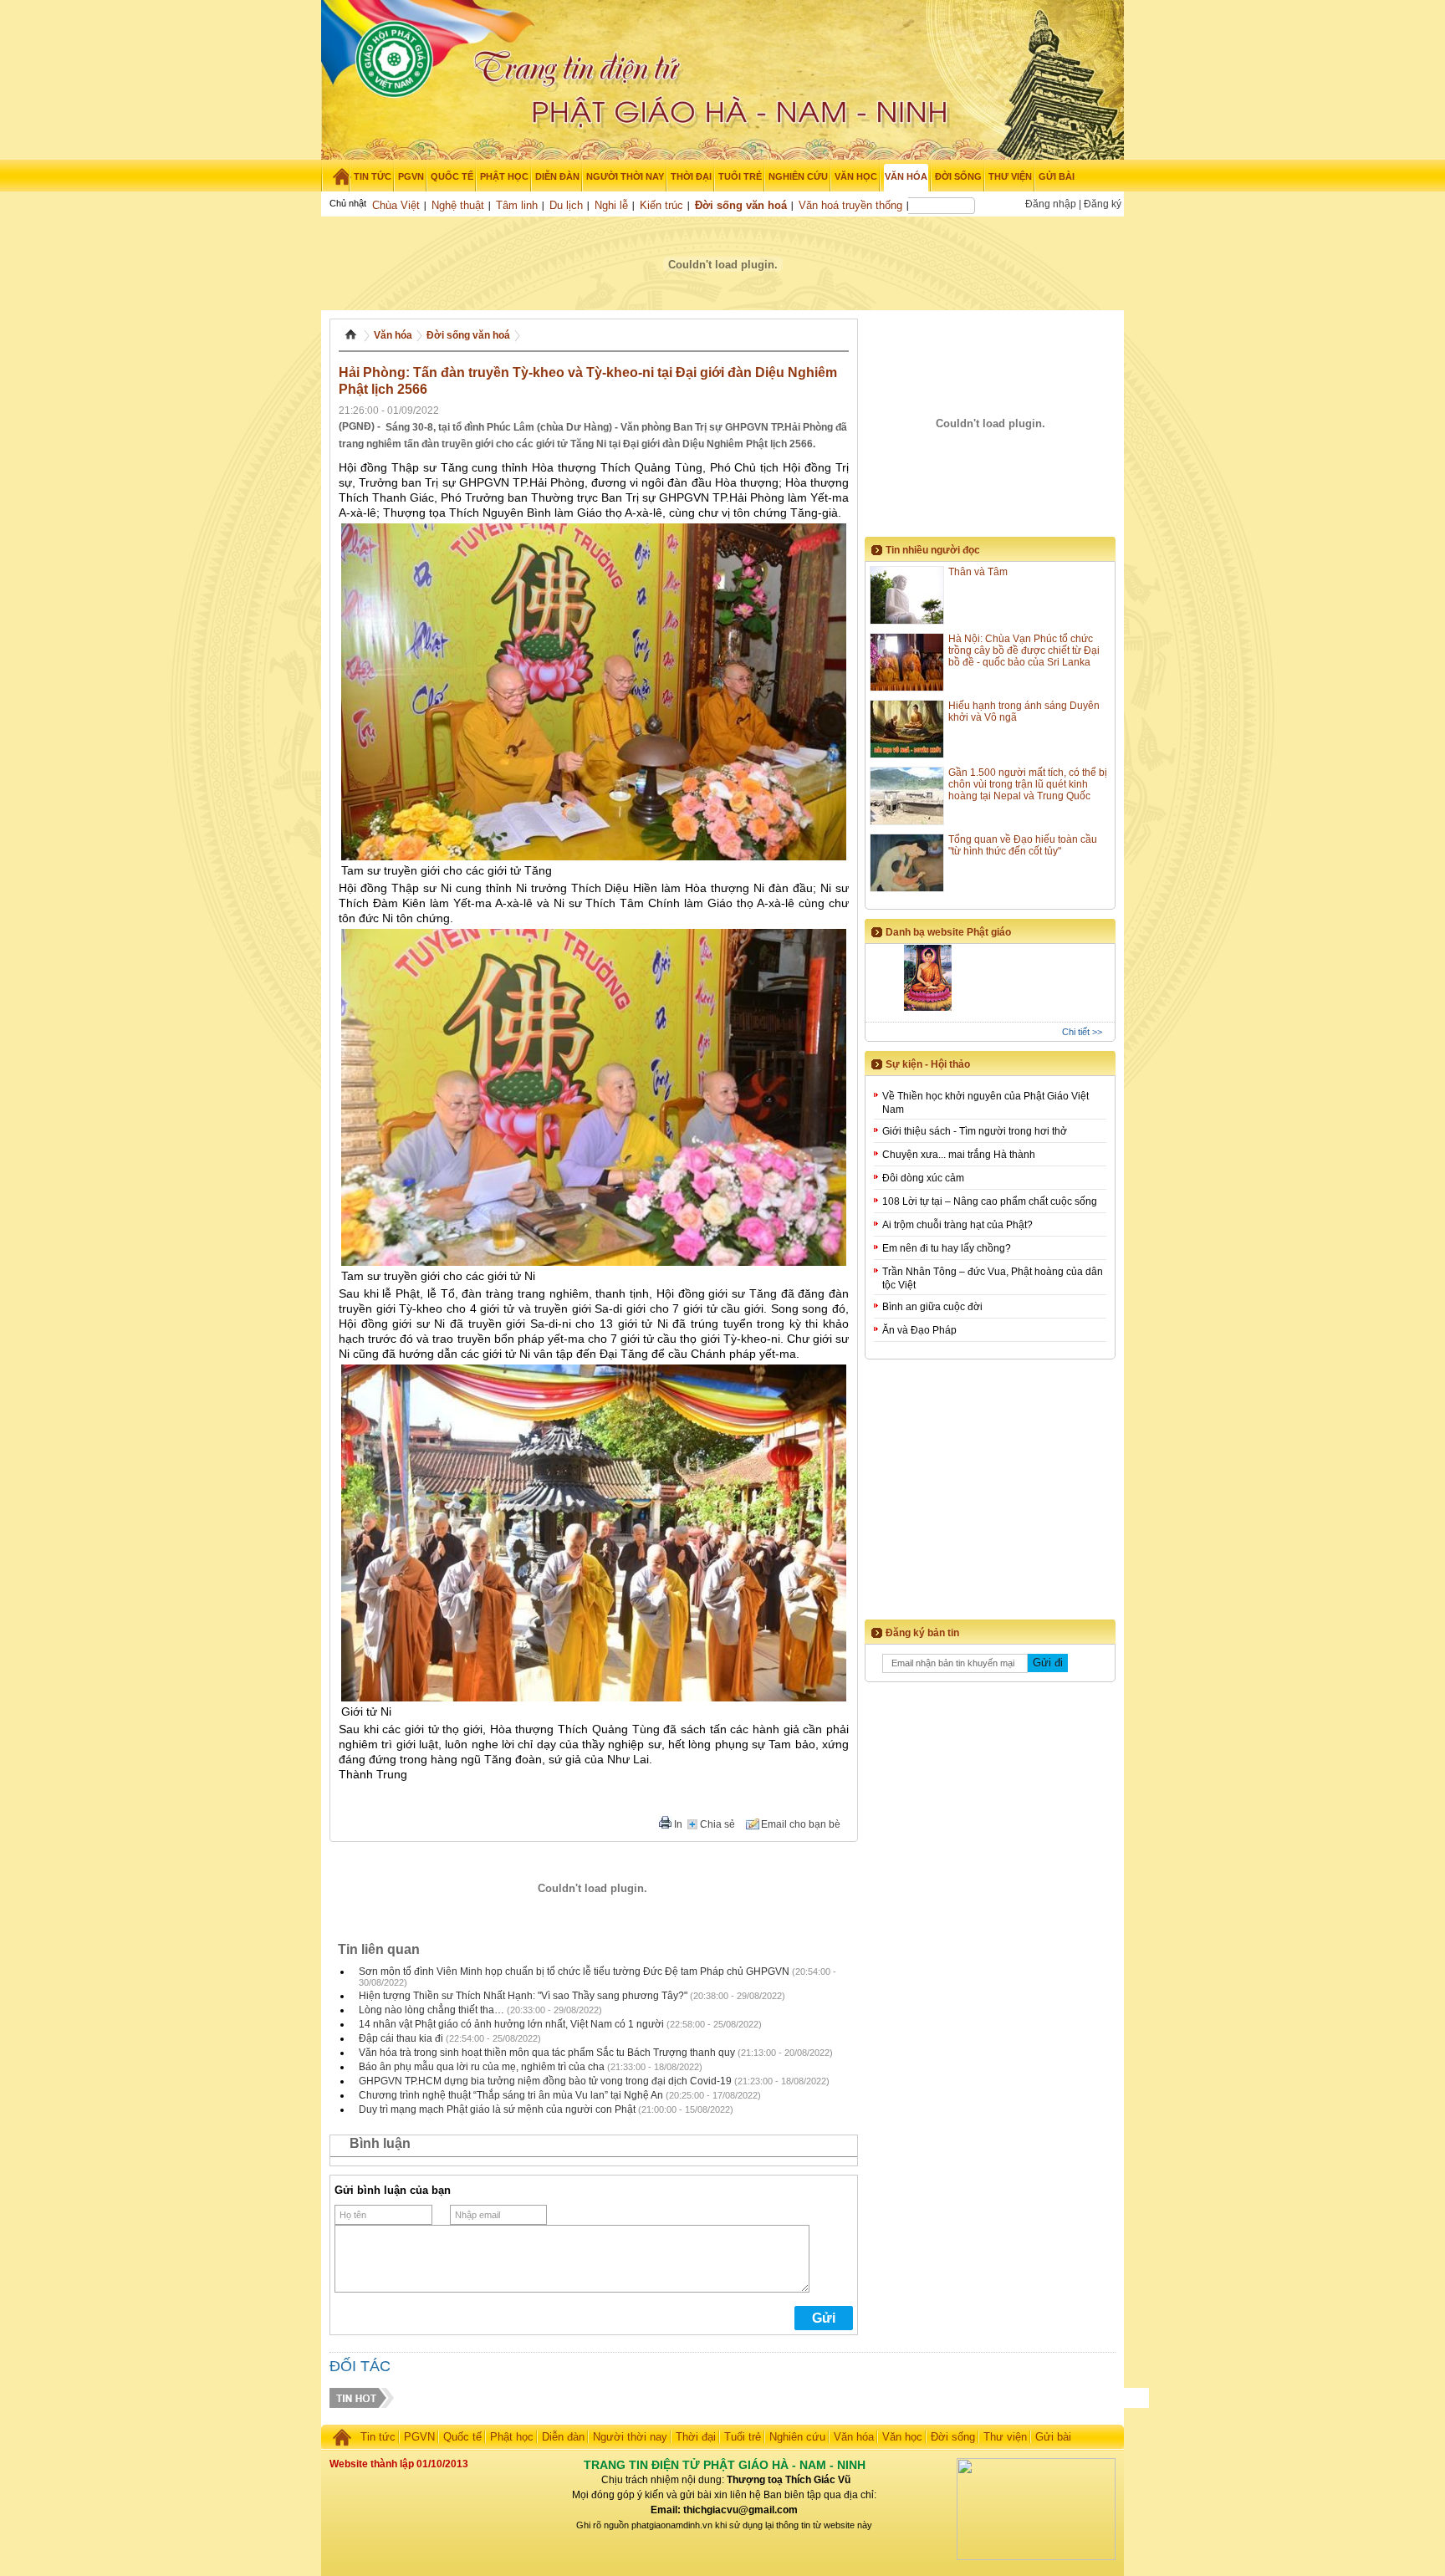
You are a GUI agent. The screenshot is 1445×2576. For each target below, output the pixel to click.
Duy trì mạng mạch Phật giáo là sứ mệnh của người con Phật (497, 2109)
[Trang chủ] (336, 176)
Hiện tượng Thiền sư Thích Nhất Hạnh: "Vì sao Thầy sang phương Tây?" (523, 1996)
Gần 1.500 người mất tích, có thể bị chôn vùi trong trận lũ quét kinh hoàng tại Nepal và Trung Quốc (1028, 784)
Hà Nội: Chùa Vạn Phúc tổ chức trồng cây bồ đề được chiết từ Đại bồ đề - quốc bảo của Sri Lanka (1024, 650)
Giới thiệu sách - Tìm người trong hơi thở (975, 1131)
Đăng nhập (1051, 204)
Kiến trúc (661, 205)
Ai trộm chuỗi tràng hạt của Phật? (957, 1225)
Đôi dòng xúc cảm (923, 1178)
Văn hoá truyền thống (850, 205)
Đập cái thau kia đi (401, 2038)
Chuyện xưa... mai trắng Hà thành (959, 1155)
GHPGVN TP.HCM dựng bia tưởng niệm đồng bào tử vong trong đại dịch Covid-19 (545, 2081)
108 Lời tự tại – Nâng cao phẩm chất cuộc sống (990, 1201)
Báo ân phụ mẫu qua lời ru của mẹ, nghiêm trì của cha (482, 2067)
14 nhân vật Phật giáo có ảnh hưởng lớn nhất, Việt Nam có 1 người (511, 2024)
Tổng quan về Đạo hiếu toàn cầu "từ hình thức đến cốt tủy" (1023, 845)
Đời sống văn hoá (741, 205)
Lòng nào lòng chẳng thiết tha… (431, 2010)
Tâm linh (517, 205)
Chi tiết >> (1082, 1032)
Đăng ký (1103, 204)
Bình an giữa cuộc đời (932, 1307)
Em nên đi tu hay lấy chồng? (947, 1248)
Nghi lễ (611, 205)
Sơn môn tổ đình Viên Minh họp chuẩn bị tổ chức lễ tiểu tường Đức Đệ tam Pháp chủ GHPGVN (574, 1972)
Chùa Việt (396, 205)
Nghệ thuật (458, 205)
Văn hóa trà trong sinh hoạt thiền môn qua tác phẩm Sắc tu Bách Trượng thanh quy (547, 2053)
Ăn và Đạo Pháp (919, 1330)
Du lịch (566, 205)
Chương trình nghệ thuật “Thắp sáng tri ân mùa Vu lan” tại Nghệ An (511, 2095)
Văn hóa (393, 335)
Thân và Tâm (978, 572)
